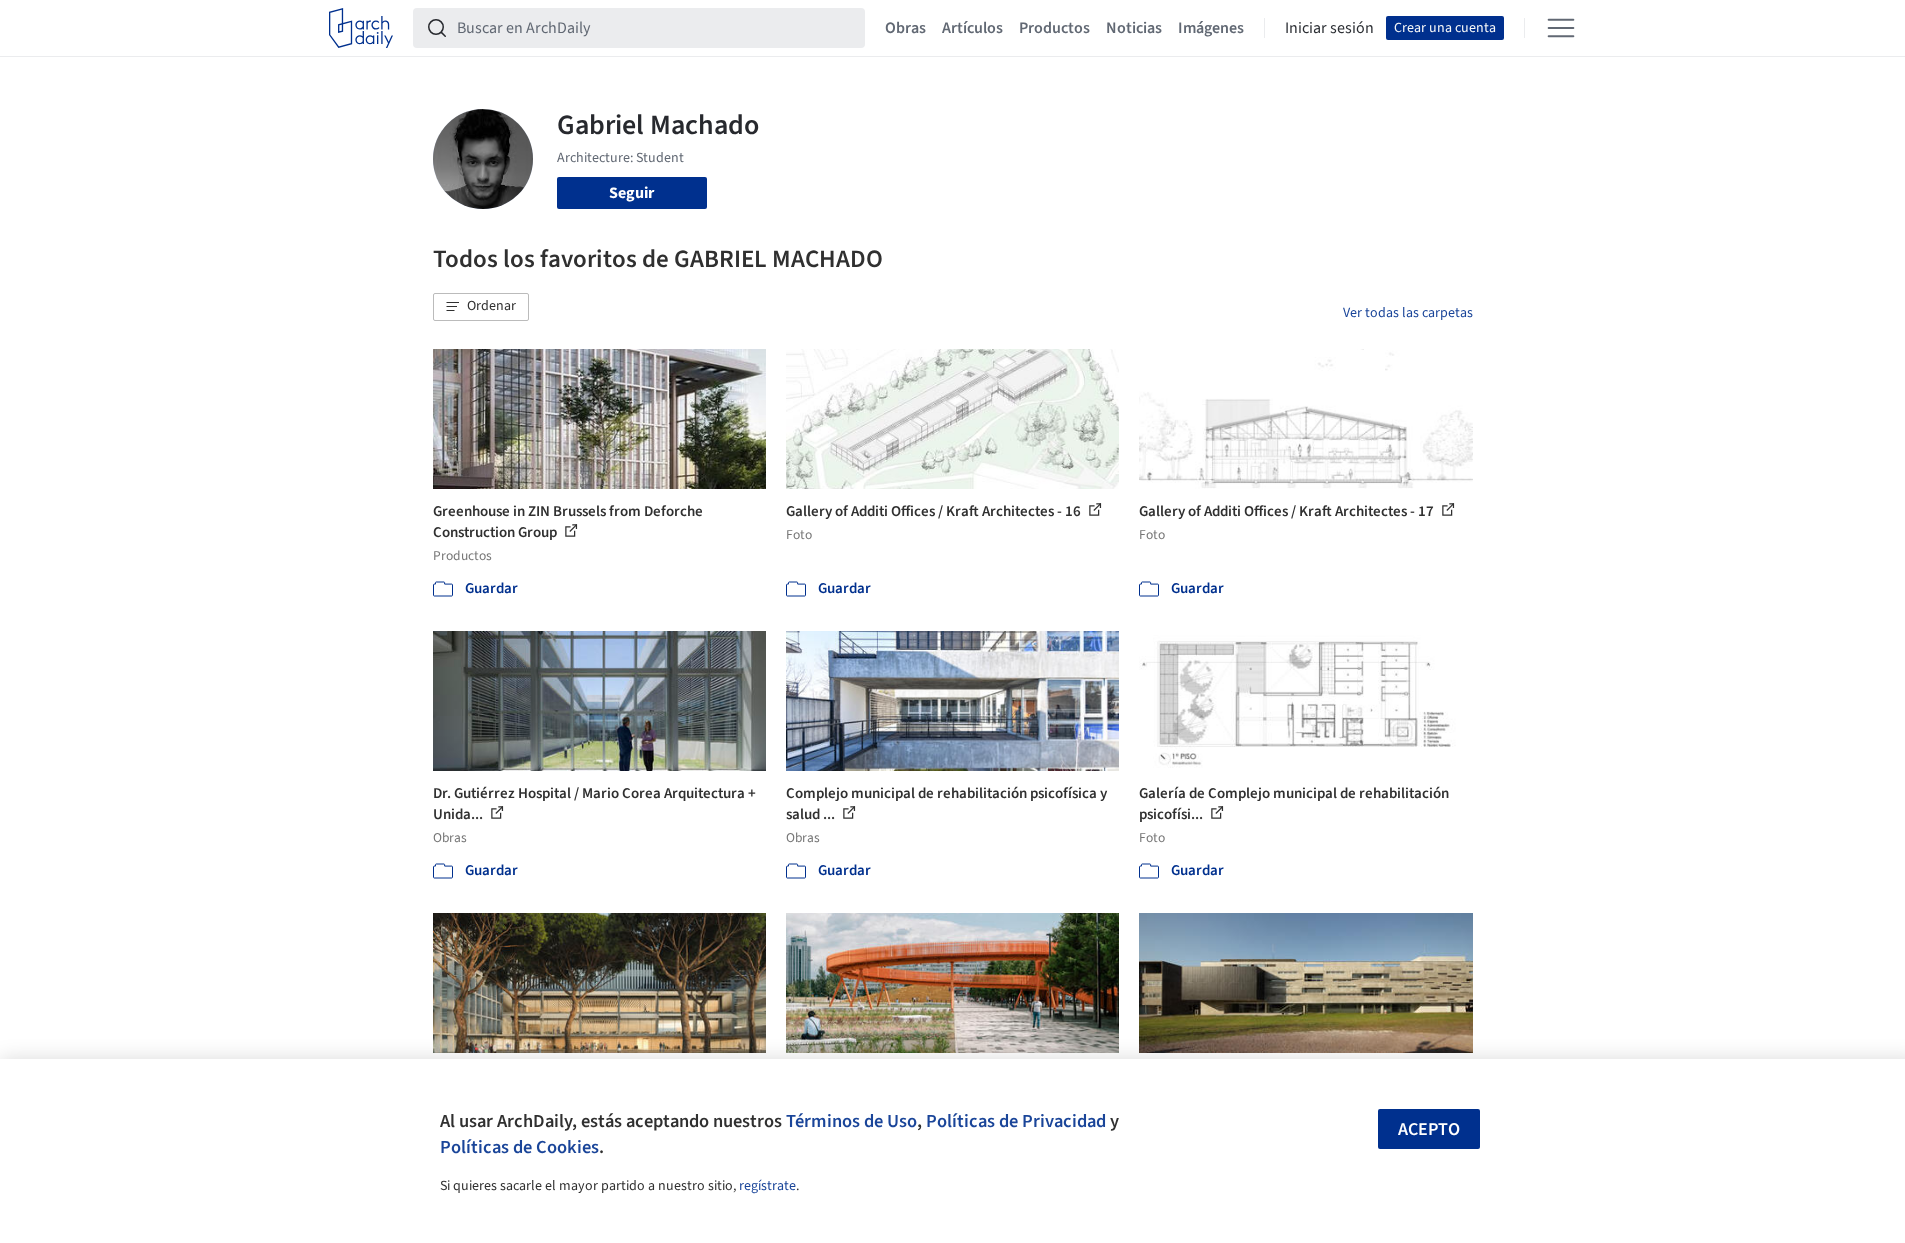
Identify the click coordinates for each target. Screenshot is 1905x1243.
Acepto (1429, 1129)
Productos (1054, 28)
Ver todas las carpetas (1408, 313)
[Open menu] (1561, 28)
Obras (905, 28)
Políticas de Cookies (519, 1147)
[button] (481, 307)
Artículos (972, 28)
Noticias (1134, 28)
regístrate (767, 1186)
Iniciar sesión (1329, 28)
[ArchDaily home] (361, 28)
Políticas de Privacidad (1016, 1121)
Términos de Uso (851, 1121)
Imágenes (1211, 28)
